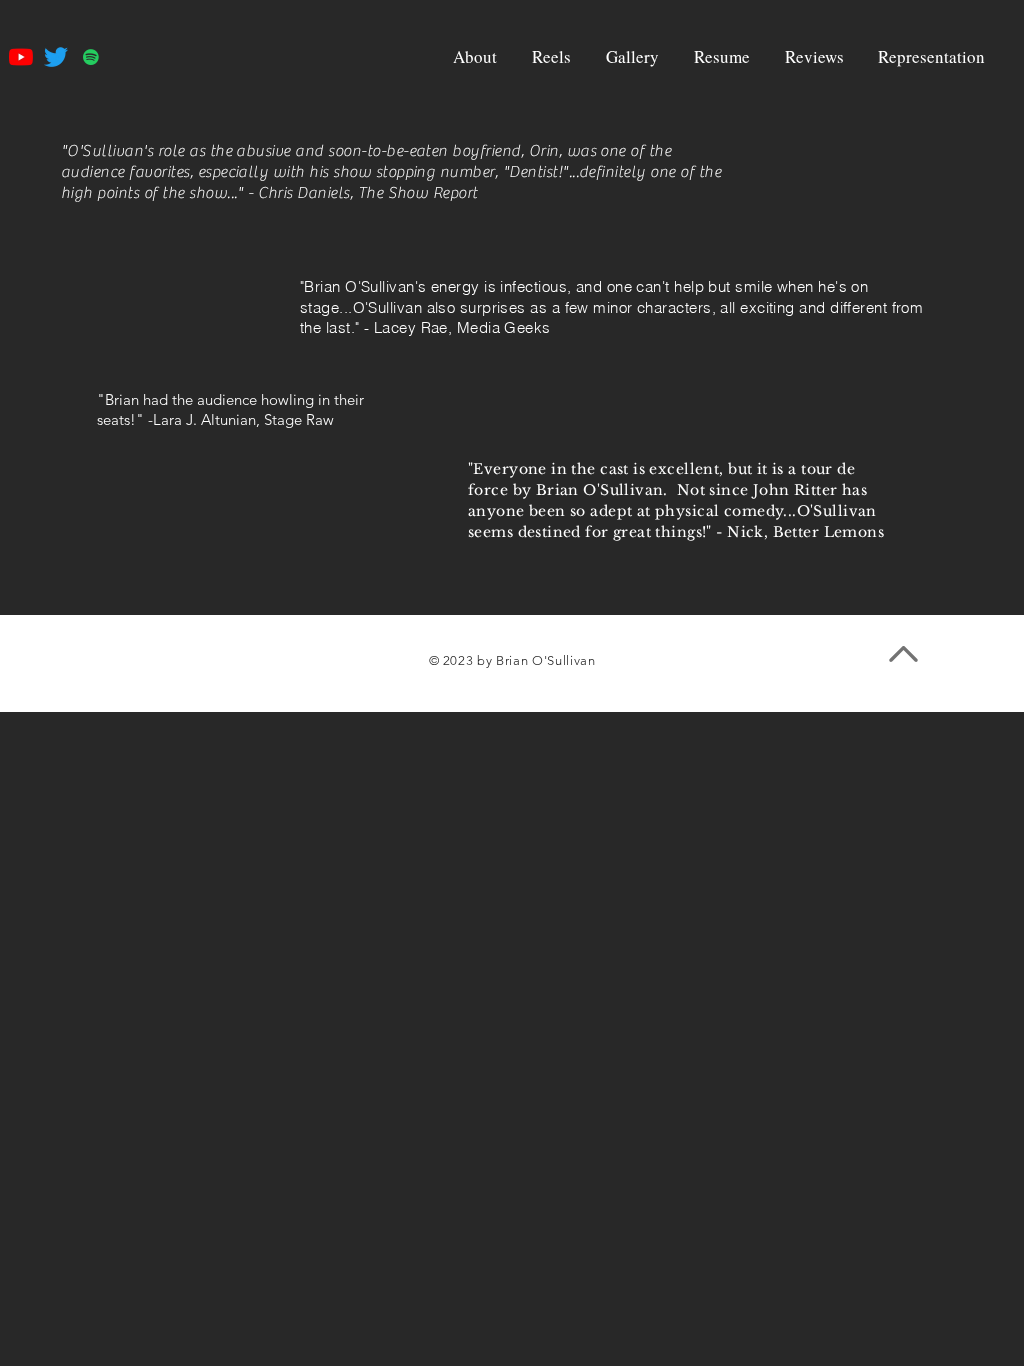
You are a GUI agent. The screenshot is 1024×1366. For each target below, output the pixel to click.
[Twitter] (56, 57)
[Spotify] (91, 57)
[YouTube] (21, 57)
